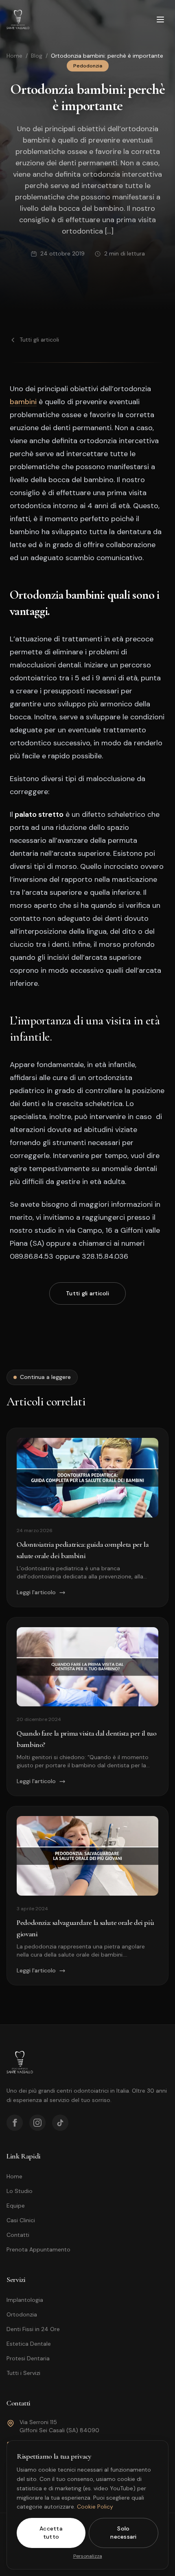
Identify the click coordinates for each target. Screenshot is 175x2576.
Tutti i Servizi (23, 2373)
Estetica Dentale (29, 2344)
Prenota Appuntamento (38, 2249)
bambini (23, 402)
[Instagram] (37, 2123)
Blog (37, 56)
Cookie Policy (95, 2507)
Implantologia (25, 2300)
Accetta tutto (51, 2533)
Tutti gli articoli (39, 340)
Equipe (16, 2206)
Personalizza (88, 2556)
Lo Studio (20, 2191)
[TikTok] (60, 2123)
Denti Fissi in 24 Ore (33, 2329)
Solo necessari (124, 2533)
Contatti (18, 2235)
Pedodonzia (88, 66)
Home (14, 56)
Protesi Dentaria (28, 2358)
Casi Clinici (21, 2220)
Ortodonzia (22, 2314)
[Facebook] (15, 2123)
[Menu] (160, 19)
